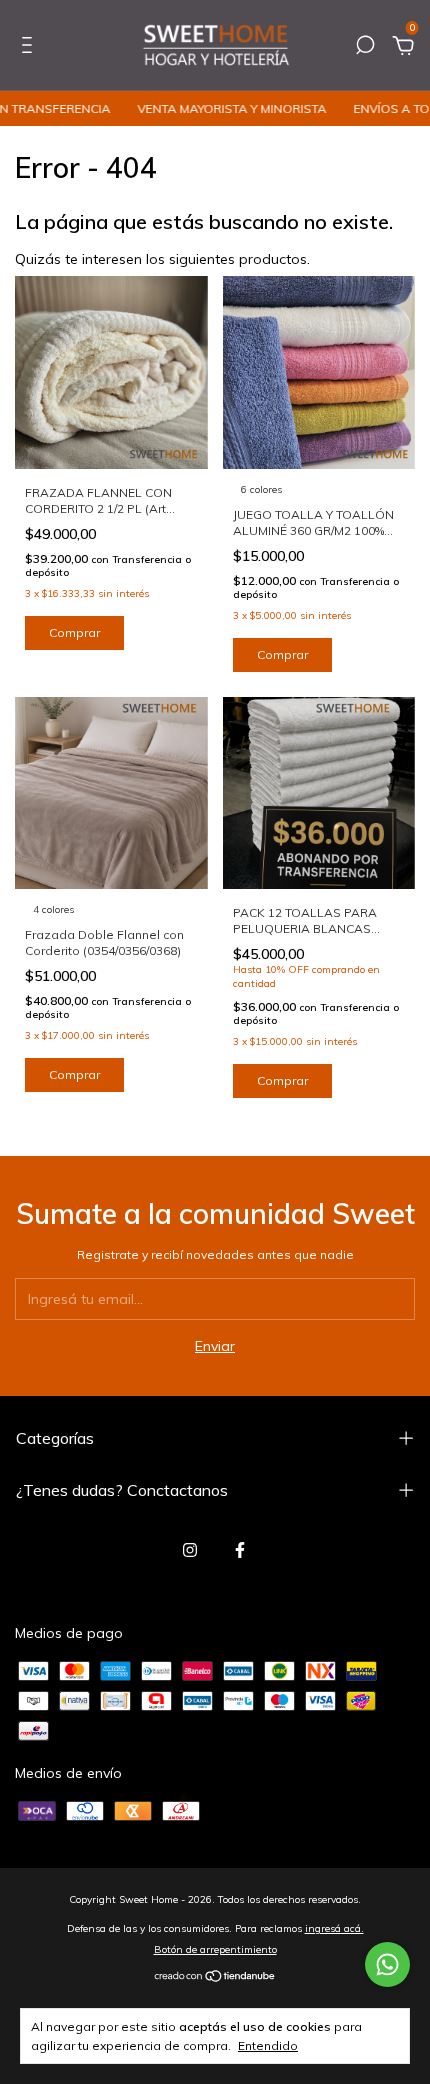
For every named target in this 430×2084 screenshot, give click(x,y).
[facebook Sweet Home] (240, 1550)
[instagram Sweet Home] (190, 1550)
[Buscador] (365, 48)
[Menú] (30, 48)
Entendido (268, 2045)
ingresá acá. (334, 1928)
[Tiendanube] (215, 1978)
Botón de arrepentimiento (215, 1949)
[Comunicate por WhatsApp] (387, 1964)
